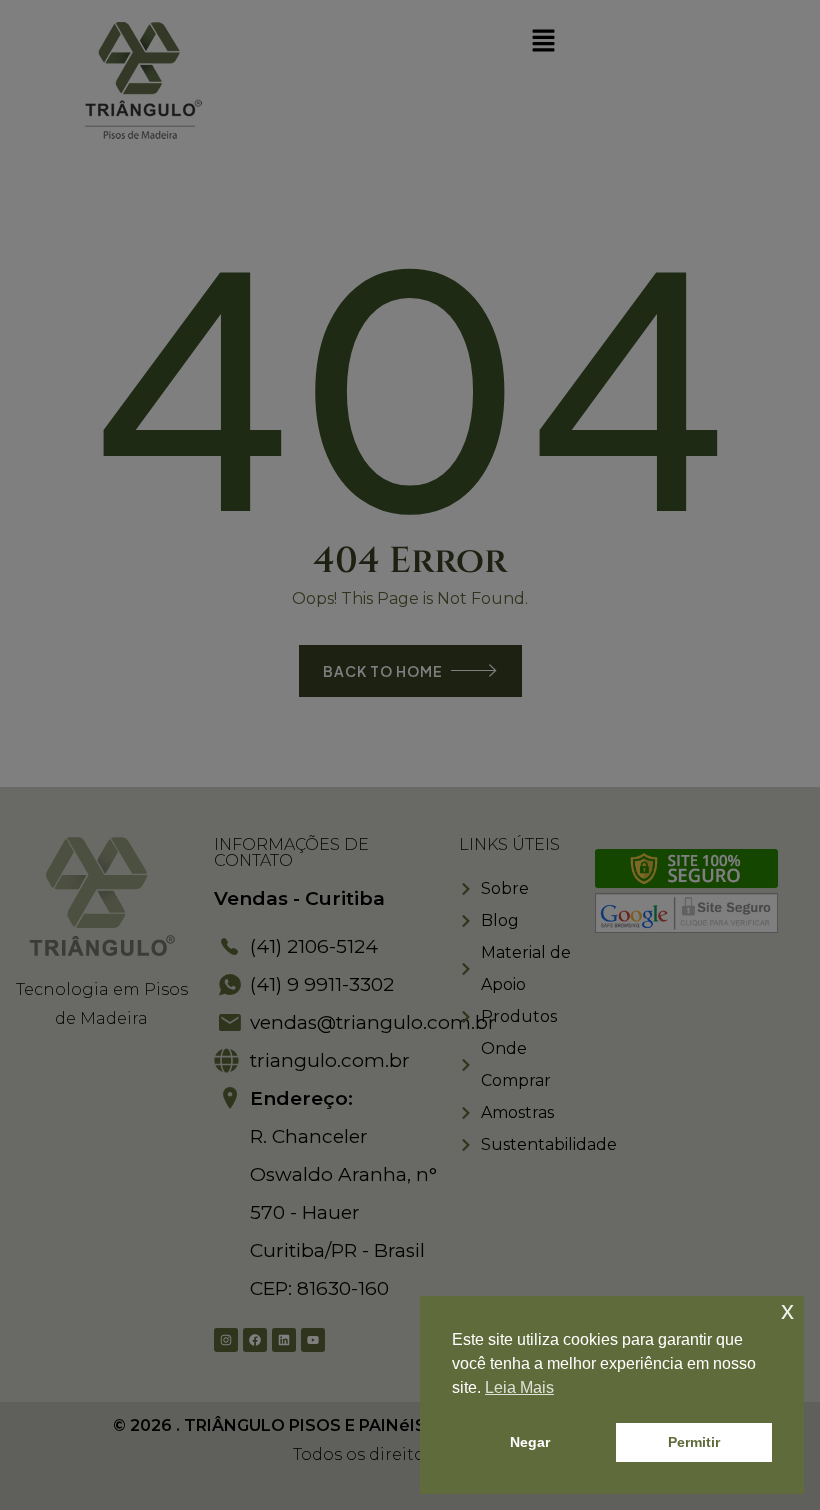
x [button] (787, 1310)
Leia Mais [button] (519, 1387)
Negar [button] (530, 1442)
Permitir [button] (694, 1442)
